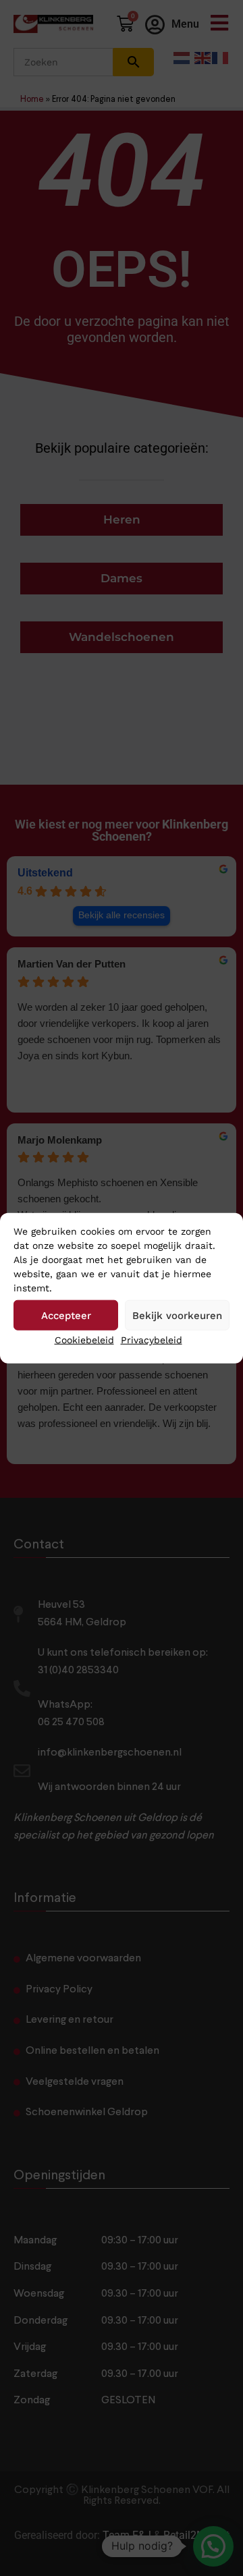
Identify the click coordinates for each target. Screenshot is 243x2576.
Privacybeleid (152, 1340)
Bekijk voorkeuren (177, 1315)
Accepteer (66, 1315)
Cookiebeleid (84, 1340)
